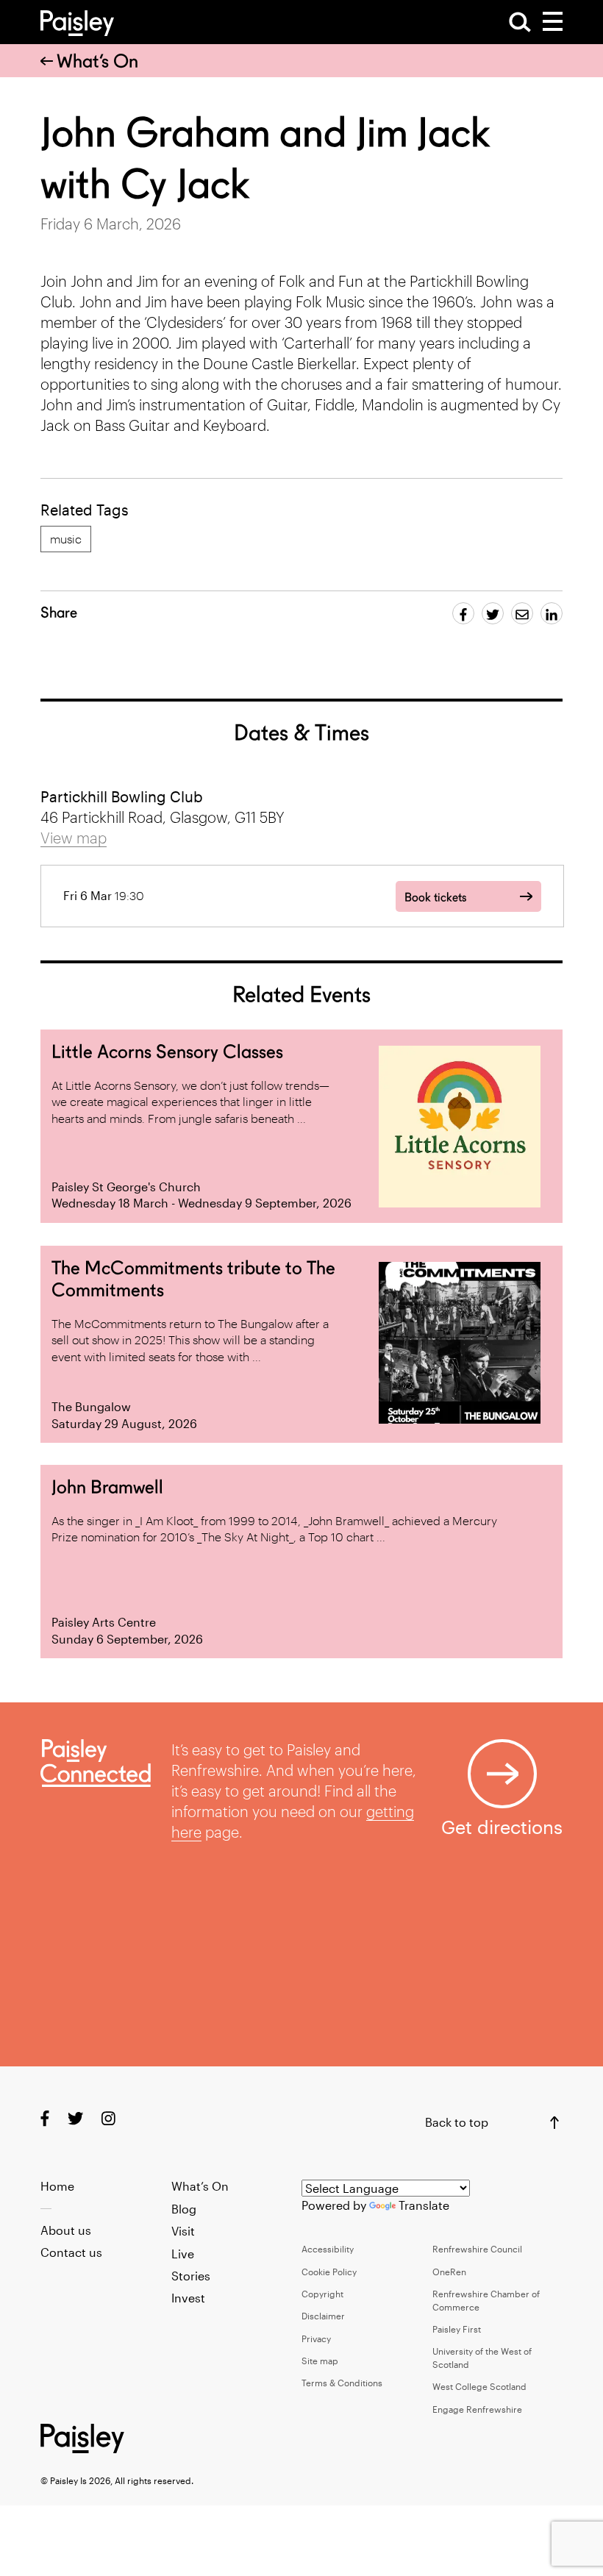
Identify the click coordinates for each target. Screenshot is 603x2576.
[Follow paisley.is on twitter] (75, 2117)
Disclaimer (323, 2316)
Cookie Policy (329, 2272)
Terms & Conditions (342, 2383)
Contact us (71, 2252)
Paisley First (457, 2329)
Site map (320, 2361)
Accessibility (328, 2249)
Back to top (457, 2122)
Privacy (316, 2338)
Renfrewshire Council (477, 2249)
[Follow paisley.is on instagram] (108, 2117)
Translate (424, 2205)
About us (66, 2230)
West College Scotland (479, 2386)
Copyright (322, 2294)
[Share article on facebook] (463, 613)
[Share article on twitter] (493, 613)
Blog (184, 2209)
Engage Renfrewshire (477, 2409)
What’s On (97, 61)
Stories (191, 2276)
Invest (188, 2298)
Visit (183, 2231)
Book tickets (435, 898)
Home (57, 2186)
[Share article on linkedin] (552, 613)
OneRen (449, 2272)
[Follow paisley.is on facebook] (45, 2117)
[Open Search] (520, 22)
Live (183, 2254)
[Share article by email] (522, 613)
